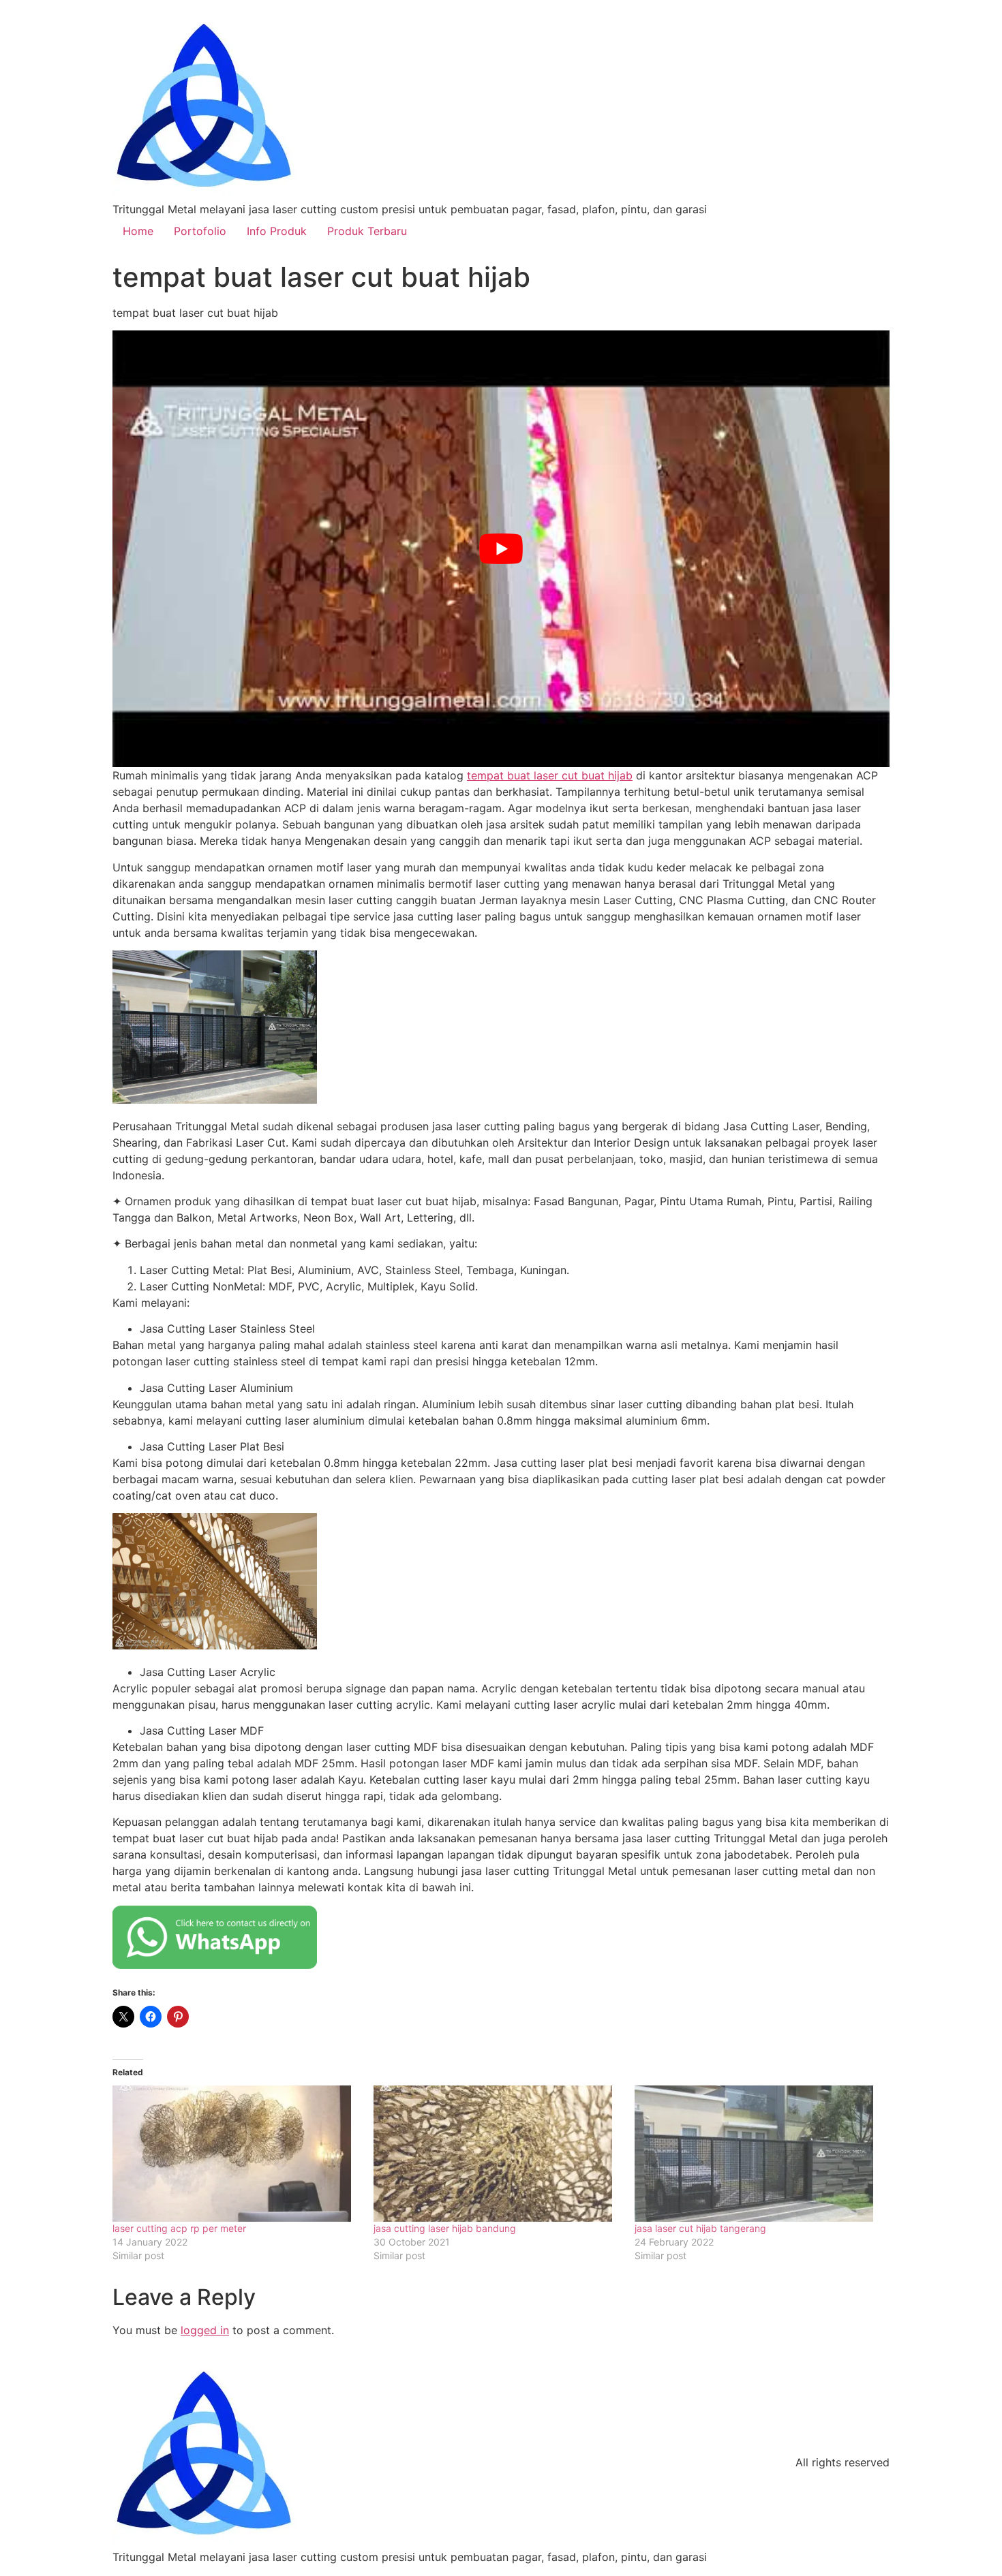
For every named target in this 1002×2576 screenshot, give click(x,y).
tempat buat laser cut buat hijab (550, 775)
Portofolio (200, 231)
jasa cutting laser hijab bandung (445, 2228)
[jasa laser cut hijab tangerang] (758, 2154)
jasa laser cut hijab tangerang (700, 2228)
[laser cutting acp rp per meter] (236, 2154)
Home (138, 231)
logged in (205, 2330)
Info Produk (277, 231)
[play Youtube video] (501, 549)
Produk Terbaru (367, 231)
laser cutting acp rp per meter (179, 2228)
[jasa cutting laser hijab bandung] (497, 2154)
